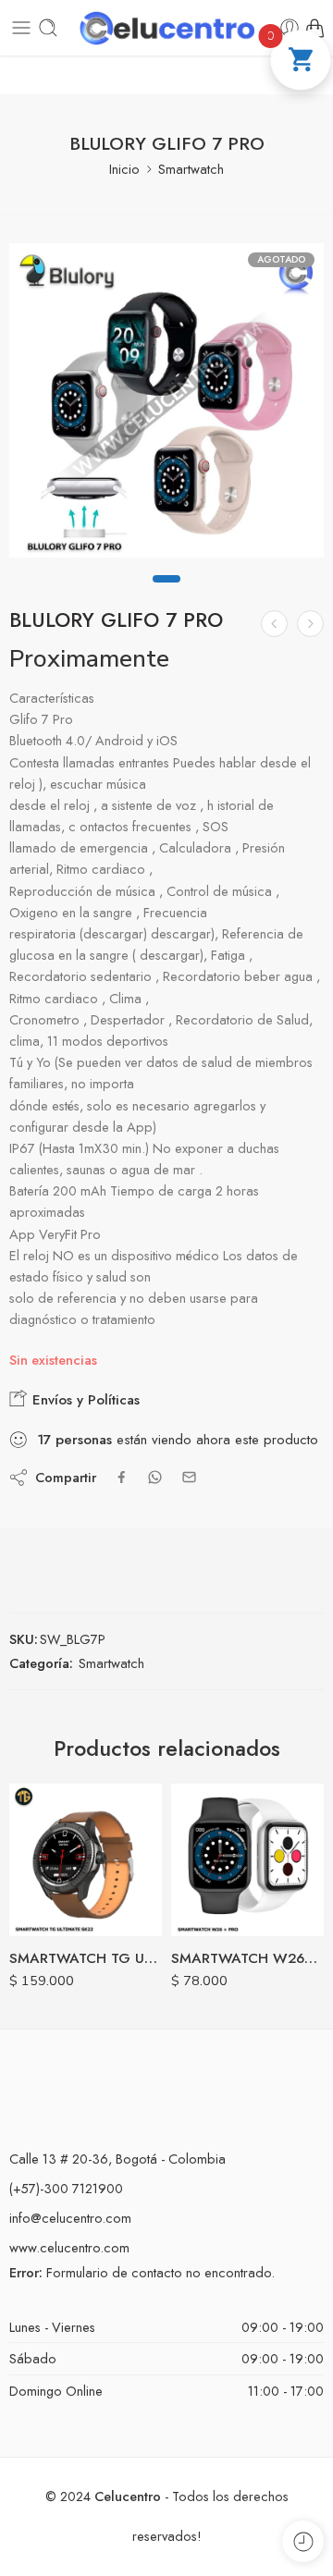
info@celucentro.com (70, 2218)
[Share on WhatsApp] (155, 1477)
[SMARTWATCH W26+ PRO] (247, 1860)
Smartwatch (191, 169)
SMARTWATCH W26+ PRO (247, 1958)
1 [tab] (166, 595)
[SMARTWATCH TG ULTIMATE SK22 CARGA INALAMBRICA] (86, 1860)
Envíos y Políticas (84, 1400)
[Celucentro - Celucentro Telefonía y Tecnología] (166, 28)
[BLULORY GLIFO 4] (274, 624)
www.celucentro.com (69, 2247)
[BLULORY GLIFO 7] (310, 624)
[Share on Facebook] (122, 1477)
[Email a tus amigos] (189, 1477)
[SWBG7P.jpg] (166, 400)
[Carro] (314, 28)
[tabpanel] (166, 405)
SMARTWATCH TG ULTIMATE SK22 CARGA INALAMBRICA (86, 1958)
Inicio (124, 169)
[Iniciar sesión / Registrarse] (290, 28)
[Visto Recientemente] (303, 2541)
